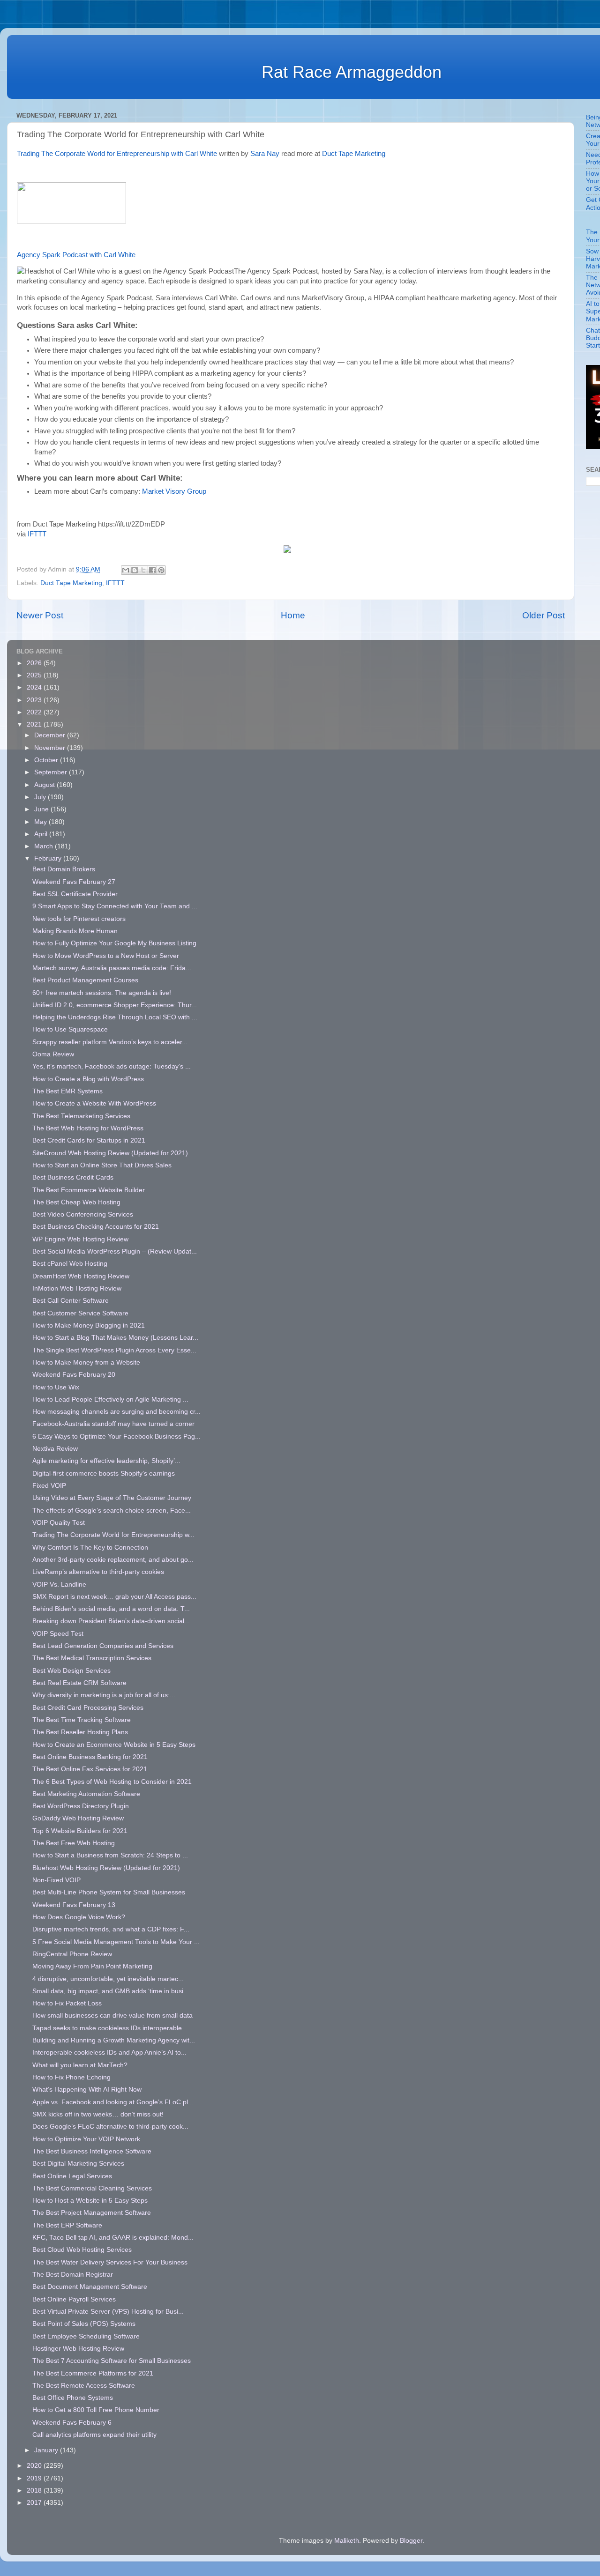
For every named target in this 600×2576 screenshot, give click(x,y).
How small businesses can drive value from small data (112, 2016)
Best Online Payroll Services (74, 2299)
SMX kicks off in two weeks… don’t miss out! (98, 2114)
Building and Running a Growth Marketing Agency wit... (114, 2040)
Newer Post (40, 615)
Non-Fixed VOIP (56, 1880)
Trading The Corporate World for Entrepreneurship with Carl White (117, 154)
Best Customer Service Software (80, 1313)
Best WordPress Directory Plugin (81, 1806)
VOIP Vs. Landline (59, 1585)
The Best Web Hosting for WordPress (88, 1128)
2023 (35, 700)
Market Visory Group (174, 491)
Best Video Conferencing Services (83, 1214)
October (47, 760)
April (42, 834)
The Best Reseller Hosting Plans (80, 1732)
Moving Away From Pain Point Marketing (92, 1966)
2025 (35, 675)
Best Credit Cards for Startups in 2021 (89, 1140)
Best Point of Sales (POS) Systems (84, 2324)
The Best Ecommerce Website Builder (89, 1190)
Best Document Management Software (90, 2287)
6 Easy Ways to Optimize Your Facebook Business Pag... (116, 1436)
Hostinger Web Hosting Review (78, 2349)
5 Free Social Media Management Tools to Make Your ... (116, 1942)
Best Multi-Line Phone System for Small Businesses (109, 1892)
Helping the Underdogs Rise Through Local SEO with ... (115, 1017)
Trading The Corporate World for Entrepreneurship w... (113, 1535)
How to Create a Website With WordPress (94, 1103)
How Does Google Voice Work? (79, 1917)
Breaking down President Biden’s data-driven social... (111, 1621)
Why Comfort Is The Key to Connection (90, 1548)
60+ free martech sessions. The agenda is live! (102, 993)
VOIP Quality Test (59, 1523)
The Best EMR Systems (67, 1091)
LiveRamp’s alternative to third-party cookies (98, 1572)
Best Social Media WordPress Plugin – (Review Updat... (115, 1251)
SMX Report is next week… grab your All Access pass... (114, 1597)
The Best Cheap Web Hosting (76, 1202)
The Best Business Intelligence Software (92, 2151)
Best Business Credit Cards (73, 1177)
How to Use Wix (56, 1387)
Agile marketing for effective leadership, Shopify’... (106, 1461)
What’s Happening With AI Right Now (87, 2090)
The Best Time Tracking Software (82, 1720)
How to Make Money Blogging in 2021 (89, 1325)
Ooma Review (53, 1054)
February (49, 858)
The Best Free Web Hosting (74, 1843)
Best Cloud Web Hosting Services (82, 2250)
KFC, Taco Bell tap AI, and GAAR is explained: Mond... (113, 2238)
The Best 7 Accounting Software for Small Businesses (112, 2361)
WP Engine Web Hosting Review (80, 1239)
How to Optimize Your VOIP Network (86, 2139)
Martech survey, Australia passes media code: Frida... (112, 968)
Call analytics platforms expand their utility (94, 2435)
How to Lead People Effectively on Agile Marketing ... (110, 1399)
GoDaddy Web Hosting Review (78, 1818)
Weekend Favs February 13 (74, 1905)
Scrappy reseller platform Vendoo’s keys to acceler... (110, 1042)
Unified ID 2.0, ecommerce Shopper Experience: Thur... (115, 1005)
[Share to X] (143, 570)
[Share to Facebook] (152, 570)
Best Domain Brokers (64, 869)
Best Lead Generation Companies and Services (103, 1646)
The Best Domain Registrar (73, 2275)
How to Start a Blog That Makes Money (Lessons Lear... (115, 1338)
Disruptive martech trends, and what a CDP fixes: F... (111, 1929)
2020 (35, 2466)
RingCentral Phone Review (72, 1954)
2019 (35, 2478)
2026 (35, 663)
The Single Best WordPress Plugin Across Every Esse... (114, 1350)
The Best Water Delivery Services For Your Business (110, 2262)
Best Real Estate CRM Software (79, 1683)
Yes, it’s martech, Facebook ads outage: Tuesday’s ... (112, 1066)
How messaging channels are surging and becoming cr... (116, 1412)
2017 (35, 2503)
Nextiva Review (55, 1449)
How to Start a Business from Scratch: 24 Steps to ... (110, 1855)
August (45, 785)
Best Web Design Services (71, 1671)
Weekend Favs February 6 (72, 2423)
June (42, 809)
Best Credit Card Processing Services (88, 1708)
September (52, 772)
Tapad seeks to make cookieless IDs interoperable (107, 2028)
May (41, 822)
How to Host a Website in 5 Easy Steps (90, 2201)
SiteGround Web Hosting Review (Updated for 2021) (110, 1153)
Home (293, 615)
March (45, 846)
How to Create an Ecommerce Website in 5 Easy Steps (114, 1745)
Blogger (411, 2541)
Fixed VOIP (49, 1486)
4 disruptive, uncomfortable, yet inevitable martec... (108, 1979)
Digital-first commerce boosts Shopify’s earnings (104, 1474)
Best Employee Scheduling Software (86, 2336)
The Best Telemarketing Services (81, 1116)
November (51, 748)
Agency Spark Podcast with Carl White (77, 255)
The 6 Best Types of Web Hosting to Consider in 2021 (112, 1782)
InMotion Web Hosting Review (77, 1288)
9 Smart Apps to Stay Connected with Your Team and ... (115, 906)
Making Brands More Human (75, 931)
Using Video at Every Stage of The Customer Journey (112, 1498)
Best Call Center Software (71, 1301)
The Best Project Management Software (92, 2213)
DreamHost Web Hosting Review (81, 1276)
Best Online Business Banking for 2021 (90, 1757)
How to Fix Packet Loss (67, 2003)
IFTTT (37, 534)
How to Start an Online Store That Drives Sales (102, 1165)
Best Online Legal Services (72, 2176)
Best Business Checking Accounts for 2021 (96, 1227)
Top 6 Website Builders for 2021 (80, 1831)
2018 (35, 2491)
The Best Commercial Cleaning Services (92, 2188)
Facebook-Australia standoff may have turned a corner (113, 1424)
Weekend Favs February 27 (74, 882)
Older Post (544, 615)
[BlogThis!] (135, 570)
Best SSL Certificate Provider (75, 894)
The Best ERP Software (67, 2225)
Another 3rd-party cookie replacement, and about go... (113, 1560)
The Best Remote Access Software (84, 2386)
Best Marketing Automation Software (86, 1794)
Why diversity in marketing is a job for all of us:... (104, 1695)
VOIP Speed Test (58, 1634)
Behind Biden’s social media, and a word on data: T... (111, 1609)
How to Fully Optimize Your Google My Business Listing (114, 943)
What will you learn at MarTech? (80, 2065)
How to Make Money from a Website (86, 1362)
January (47, 2450)
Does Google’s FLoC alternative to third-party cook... (110, 2127)
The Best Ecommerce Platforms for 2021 (93, 2373)
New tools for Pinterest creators (79, 919)
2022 (35, 712)
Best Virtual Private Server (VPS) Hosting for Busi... (108, 2312)
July (41, 797)
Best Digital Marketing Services (78, 2164)
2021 (35, 724)
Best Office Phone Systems (73, 2398)
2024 (35, 687)
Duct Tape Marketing (354, 154)
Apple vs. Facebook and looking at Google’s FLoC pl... (113, 2102)
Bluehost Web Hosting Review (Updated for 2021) (106, 1868)
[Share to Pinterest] (161, 570)
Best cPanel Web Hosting (70, 1264)
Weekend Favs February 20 (74, 1375)
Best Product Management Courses (85, 980)
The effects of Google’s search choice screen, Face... (112, 1511)
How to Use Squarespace (70, 1029)
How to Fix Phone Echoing (71, 2077)
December (51, 735)
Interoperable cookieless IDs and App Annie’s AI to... (109, 2053)
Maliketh (347, 2541)
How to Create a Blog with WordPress (88, 1079)
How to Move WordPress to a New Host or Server (106, 956)
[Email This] (126, 570)
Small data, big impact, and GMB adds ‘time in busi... (111, 1991)
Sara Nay (265, 154)
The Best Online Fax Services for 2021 (90, 1769)
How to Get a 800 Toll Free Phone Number (96, 2410)
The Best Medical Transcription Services (92, 1658)
